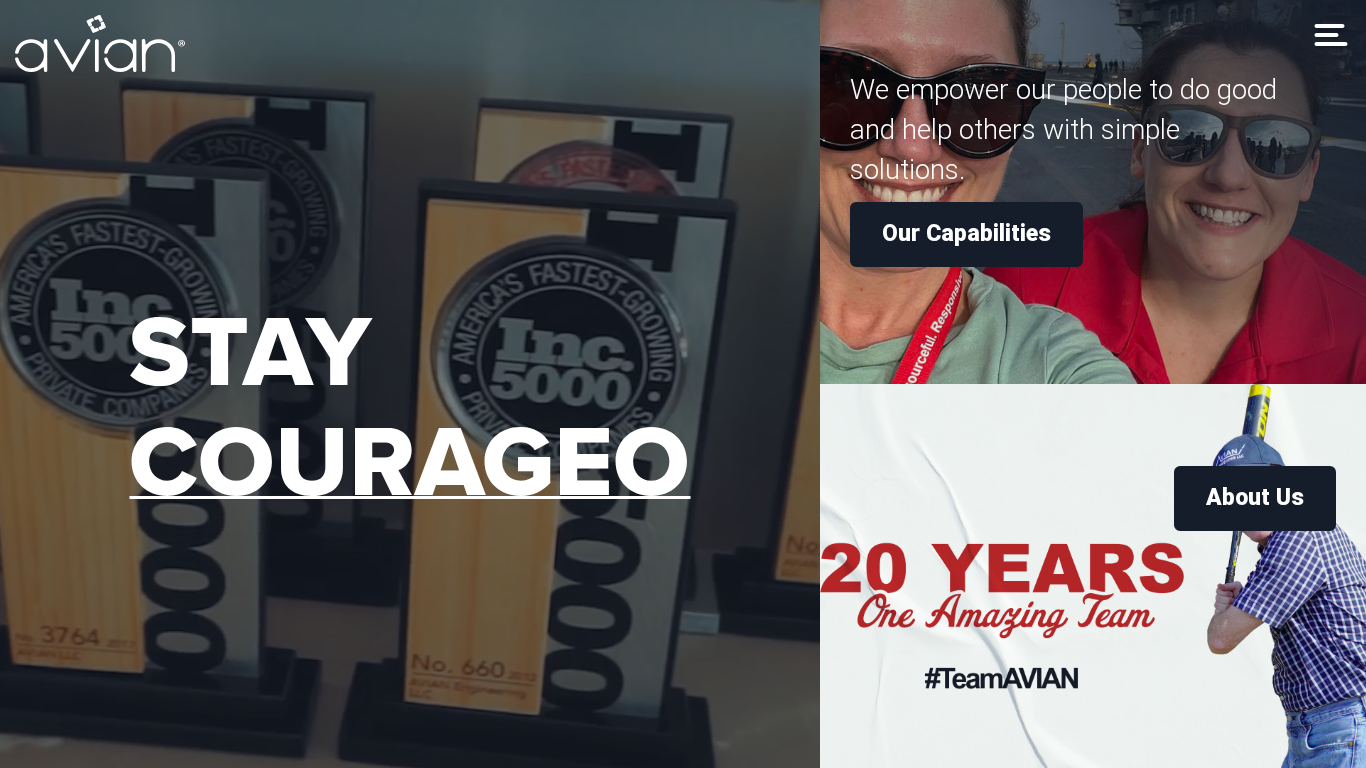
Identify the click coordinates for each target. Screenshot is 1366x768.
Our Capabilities (966, 233)
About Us (1255, 497)
